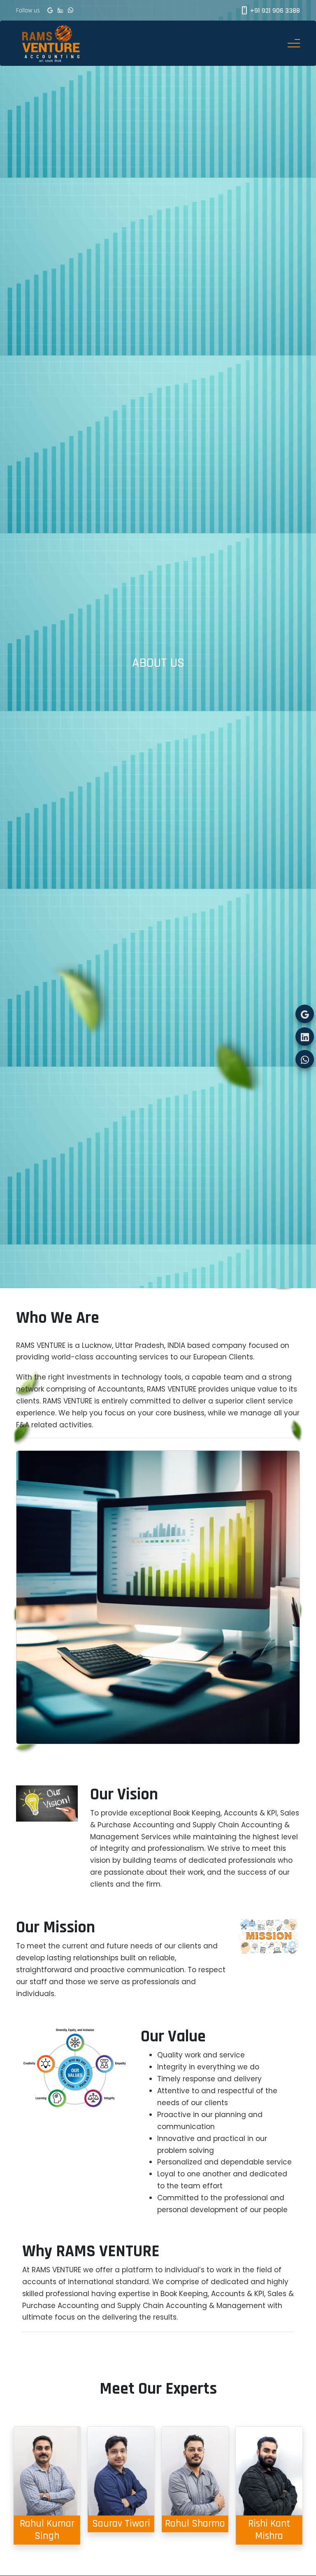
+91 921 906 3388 (274, 10)
